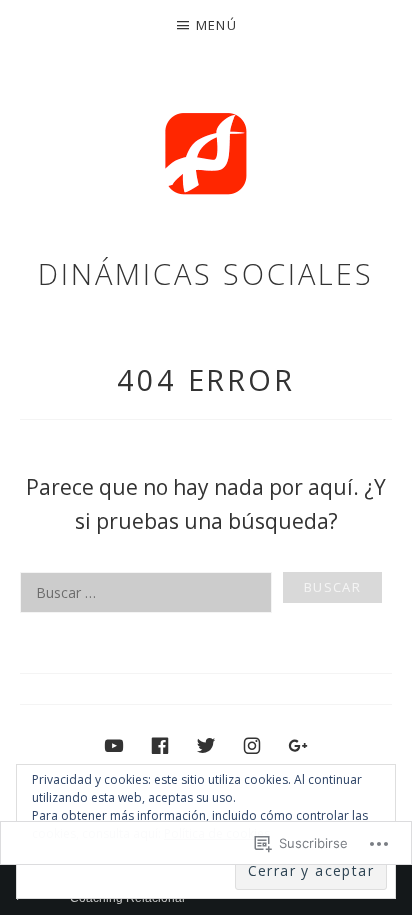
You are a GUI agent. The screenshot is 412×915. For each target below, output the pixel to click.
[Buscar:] (206, 592)
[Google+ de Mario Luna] (298, 744)
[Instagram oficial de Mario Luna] (252, 744)
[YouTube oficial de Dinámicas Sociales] (114, 744)
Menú (216, 25)
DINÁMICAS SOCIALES (205, 273)
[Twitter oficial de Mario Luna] (206, 744)
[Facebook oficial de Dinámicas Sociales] (160, 744)
